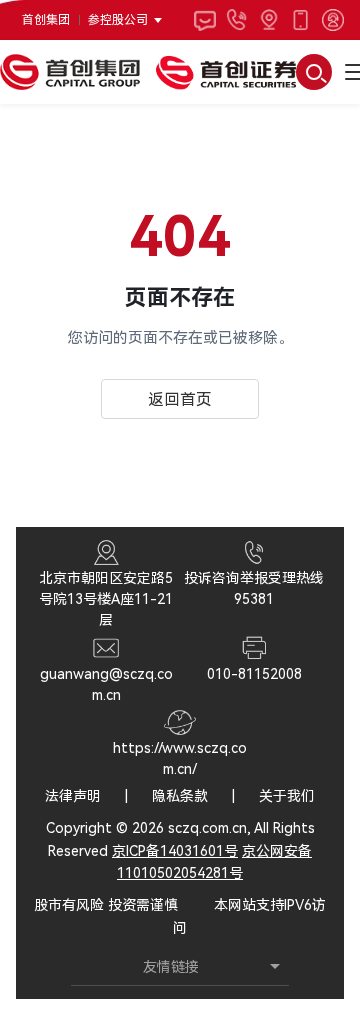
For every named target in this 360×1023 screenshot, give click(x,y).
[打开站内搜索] (314, 72)
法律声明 (73, 796)
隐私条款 (180, 796)
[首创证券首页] (226, 72)
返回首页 (180, 399)
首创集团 (46, 20)
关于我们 (287, 796)
